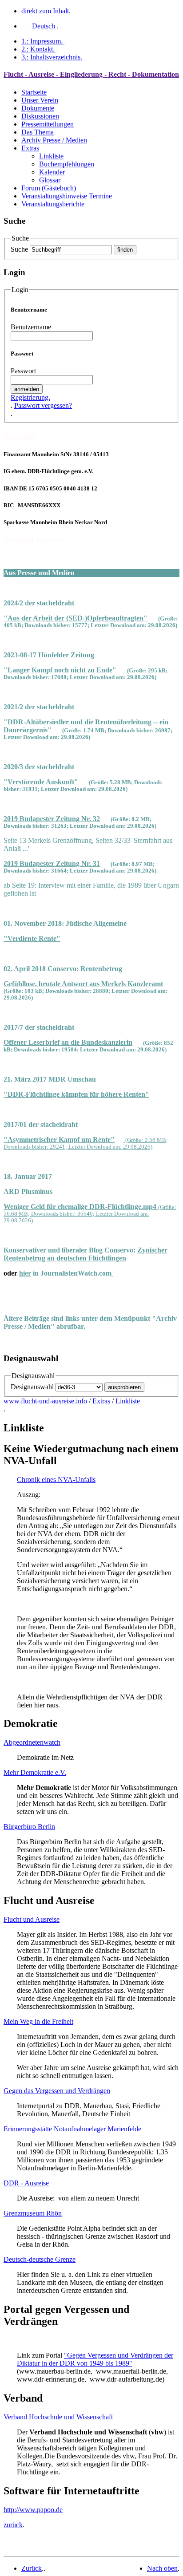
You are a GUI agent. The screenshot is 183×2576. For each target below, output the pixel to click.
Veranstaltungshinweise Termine (67, 196)
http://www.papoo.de (33, 2510)
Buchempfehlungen (67, 164)
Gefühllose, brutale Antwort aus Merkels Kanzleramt (83, 984)
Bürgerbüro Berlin (29, 1827)
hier (25, 1273)
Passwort (23, 371)
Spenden (19, 436)
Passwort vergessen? (43, 405)
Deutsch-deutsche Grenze (40, 2259)
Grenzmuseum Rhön (33, 2213)
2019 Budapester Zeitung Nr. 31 (52, 863)
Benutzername (31, 327)
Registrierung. (30, 397)
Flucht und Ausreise (32, 1919)
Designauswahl (32, 1387)
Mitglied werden (33, 540)
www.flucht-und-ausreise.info (45, 1401)
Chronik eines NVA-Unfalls (56, 1480)
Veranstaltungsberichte (53, 204)
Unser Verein (40, 100)
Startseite (34, 92)
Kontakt (38, 49)
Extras (30, 148)
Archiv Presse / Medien (54, 140)
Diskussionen (40, 116)
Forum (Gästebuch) (49, 188)
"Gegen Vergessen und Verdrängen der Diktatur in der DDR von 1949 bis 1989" (95, 2359)
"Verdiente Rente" (32, 938)
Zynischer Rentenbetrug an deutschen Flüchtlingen (86, 1254)
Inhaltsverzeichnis (52, 57)
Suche (19, 249)
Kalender (52, 172)
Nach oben (162, 2568)
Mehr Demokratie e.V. (35, 1772)
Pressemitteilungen (48, 124)
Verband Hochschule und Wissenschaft (58, 2417)
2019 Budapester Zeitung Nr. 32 (52, 819)
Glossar (50, 180)
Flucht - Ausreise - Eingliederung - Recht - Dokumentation (91, 74)
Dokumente (38, 108)
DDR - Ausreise (26, 2183)
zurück (13, 2525)
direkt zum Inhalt (45, 11)
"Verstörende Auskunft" (41, 782)
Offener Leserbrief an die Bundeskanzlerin (68, 1042)
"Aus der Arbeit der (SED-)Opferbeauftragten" (76, 618)
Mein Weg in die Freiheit (38, 2021)
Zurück (32, 2568)
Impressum (42, 41)
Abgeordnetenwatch (32, 1742)
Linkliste (51, 156)
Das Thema (38, 132)
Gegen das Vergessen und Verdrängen (57, 2091)
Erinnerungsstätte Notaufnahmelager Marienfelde (72, 2129)
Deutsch (43, 26)
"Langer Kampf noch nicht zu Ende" (60, 670)
